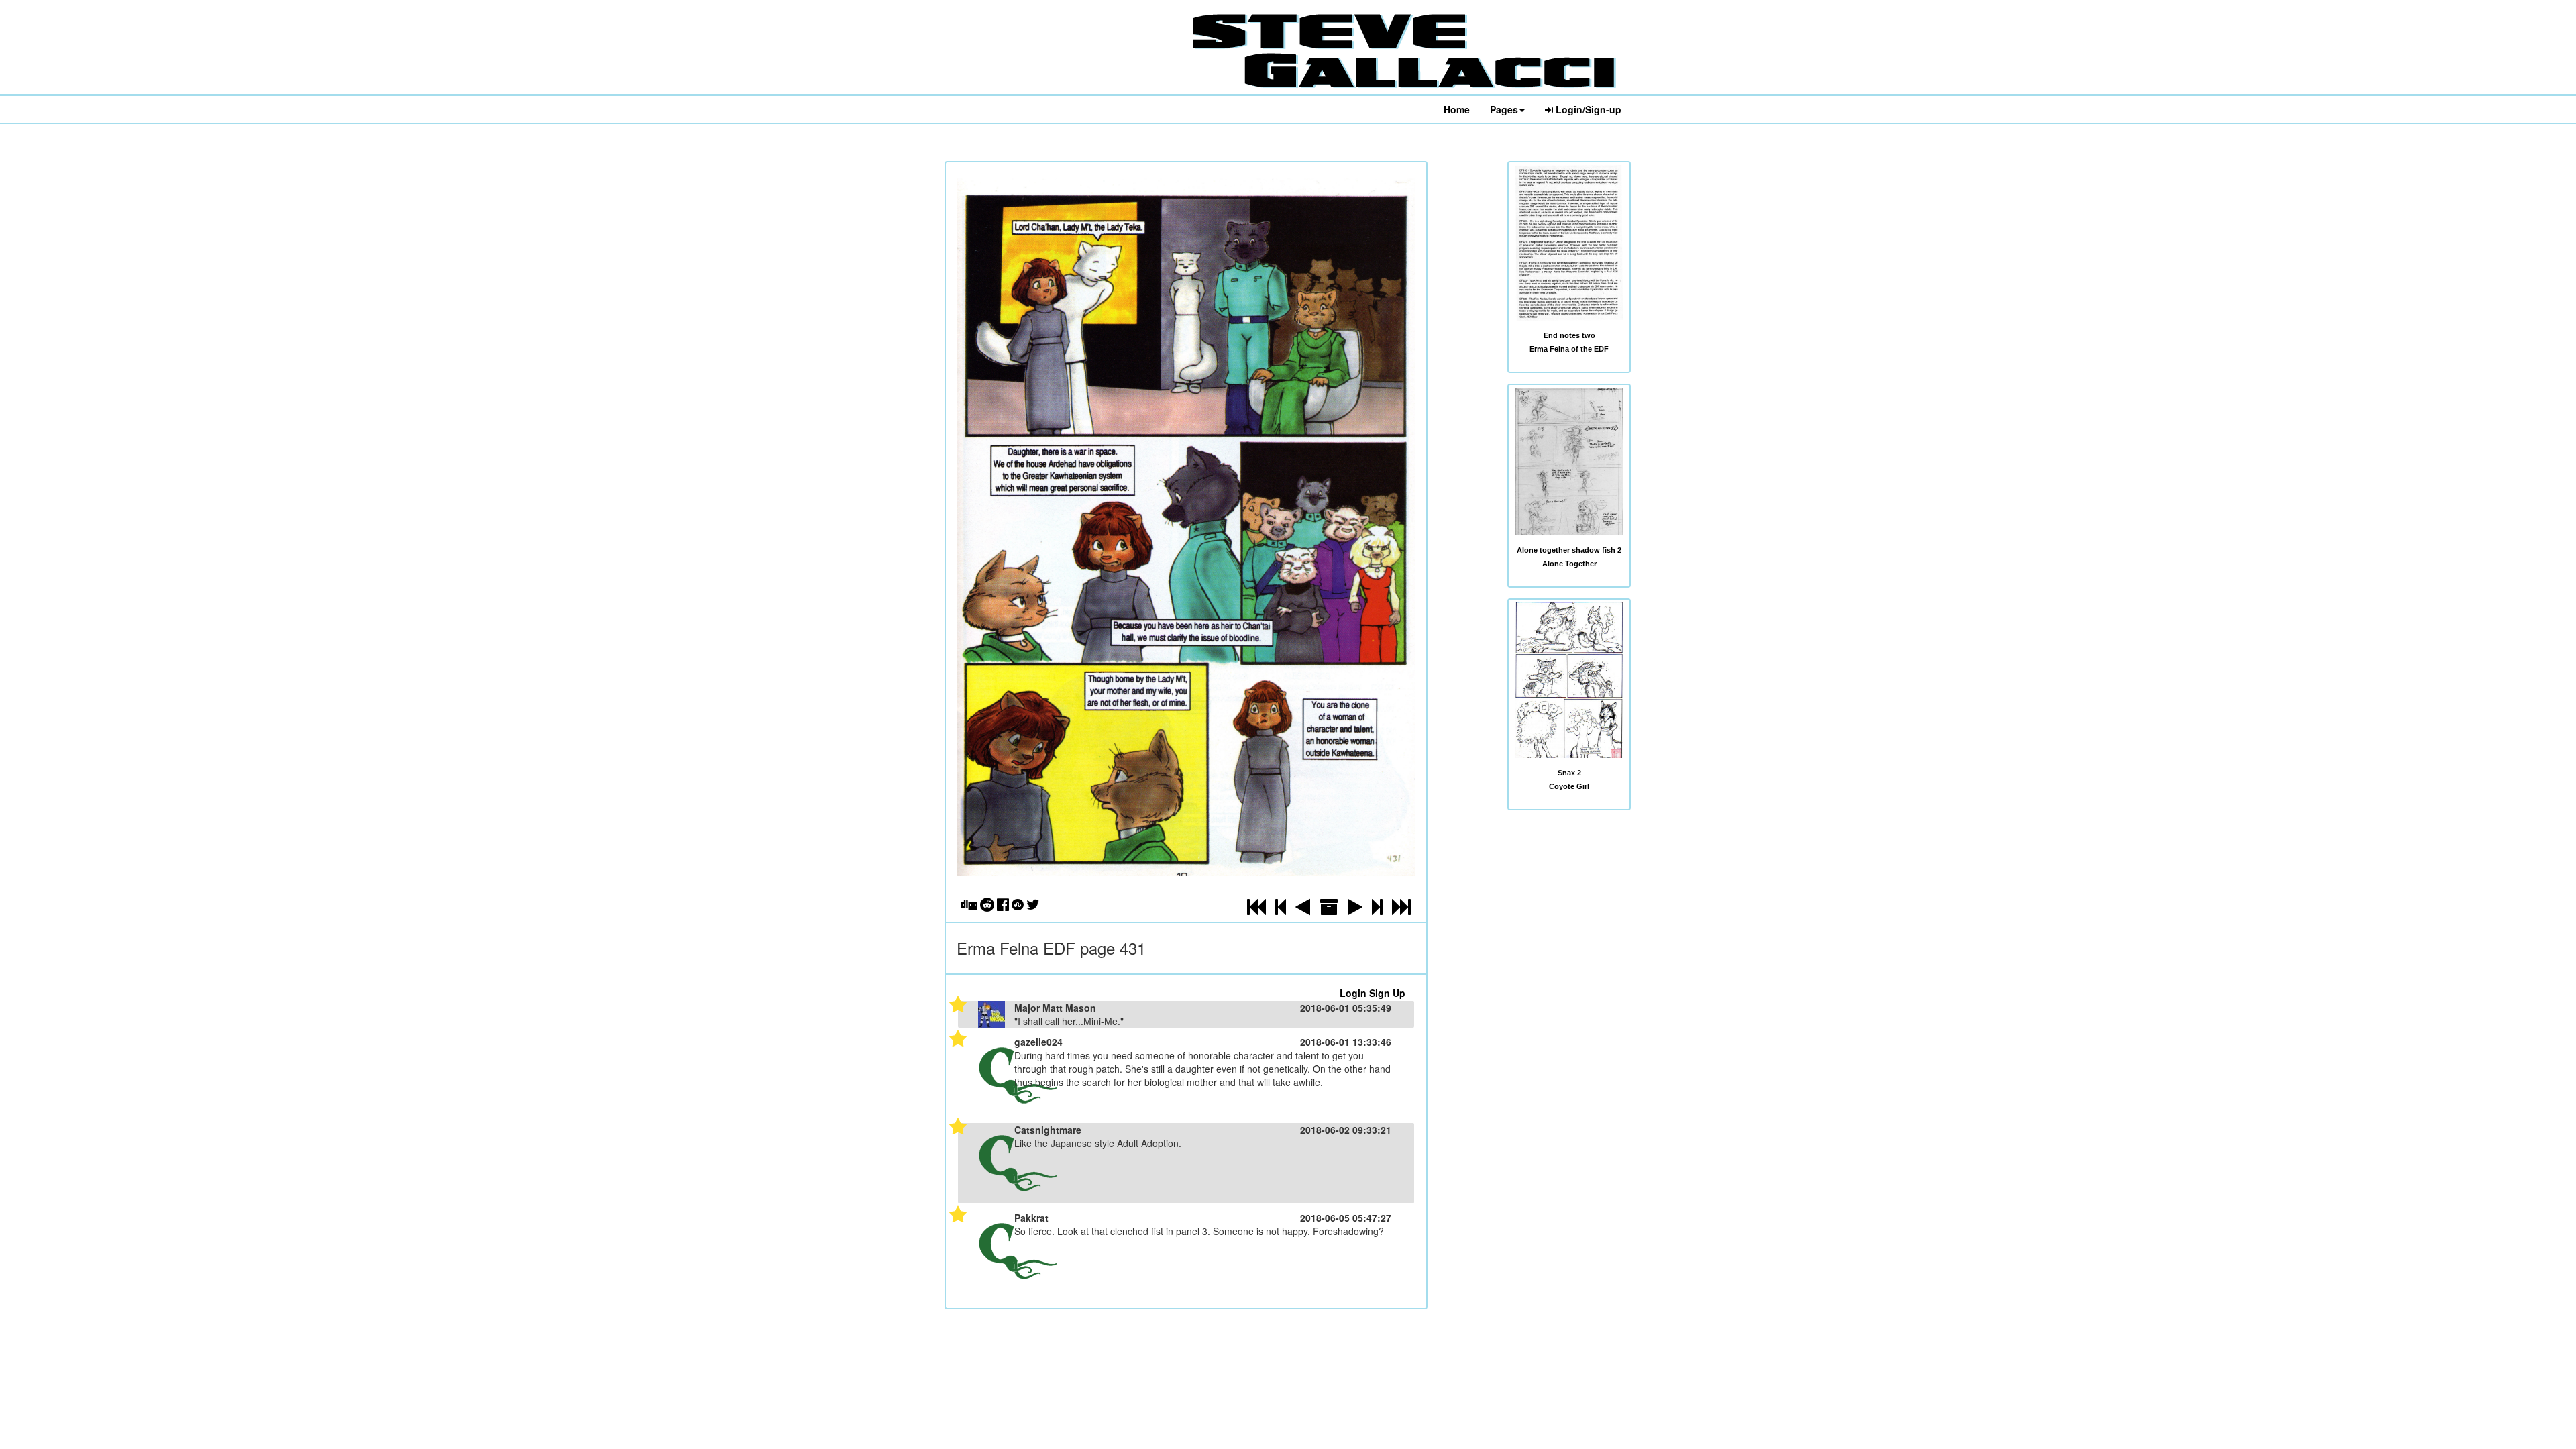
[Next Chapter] (1377, 910)
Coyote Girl (1569, 786)
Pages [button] (1504, 109)
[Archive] (1329, 910)
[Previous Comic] (1303, 910)
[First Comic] (1256, 910)
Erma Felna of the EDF (1569, 349)
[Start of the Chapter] (1281, 910)
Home (1457, 109)
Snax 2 (1569, 773)
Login (1353, 993)
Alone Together (1569, 563)
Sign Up (1387, 993)
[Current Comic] (1401, 910)
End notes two (1569, 335)
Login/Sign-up (1587, 109)
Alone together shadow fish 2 (1569, 550)
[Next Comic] (1355, 910)
